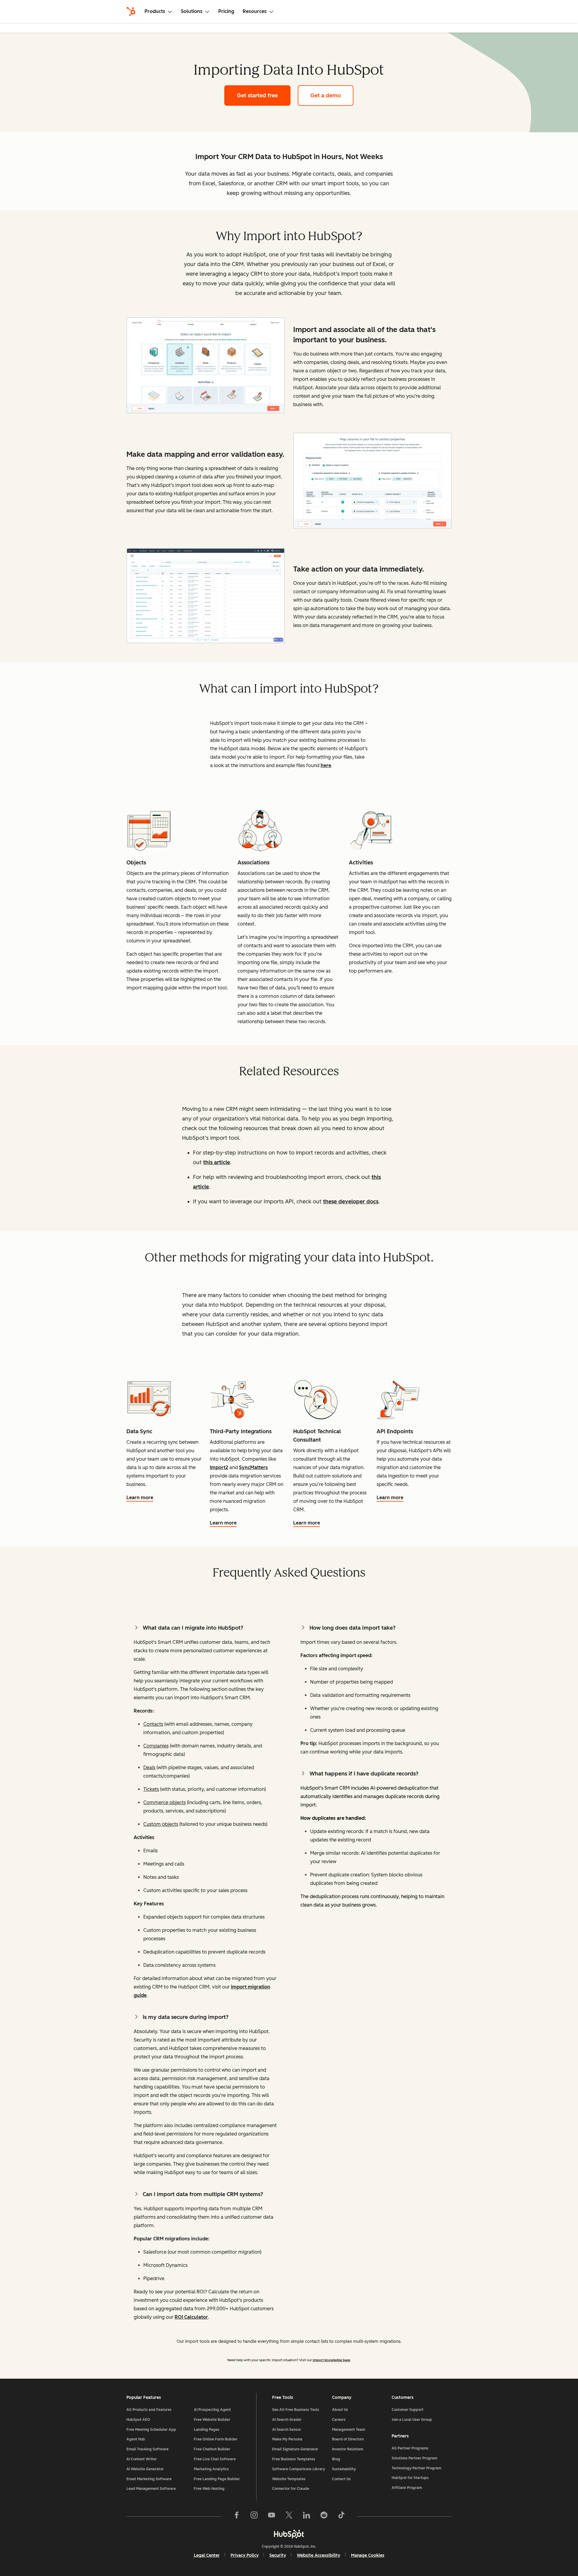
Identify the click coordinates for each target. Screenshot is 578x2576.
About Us (340, 2410)
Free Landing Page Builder (217, 2479)
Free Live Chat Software (215, 2459)
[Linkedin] (306, 2516)
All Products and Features (149, 2410)
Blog (336, 2459)
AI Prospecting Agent (212, 2410)
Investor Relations (348, 2449)
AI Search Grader (287, 2420)
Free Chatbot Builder (212, 2449)
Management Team (349, 2430)
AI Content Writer (142, 2459)
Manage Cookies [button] (368, 2555)
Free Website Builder (212, 2420)
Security (278, 2555)
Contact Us (341, 2479)
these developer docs (351, 1202)
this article (217, 1162)
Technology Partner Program (416, 2468)
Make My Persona (287, 2439)
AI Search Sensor (287, 2430)
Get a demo (332, 96)
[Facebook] (237, 2516)
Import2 (219, 1467)
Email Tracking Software (148, 2449)
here (326, 765)
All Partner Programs (410, 2448)
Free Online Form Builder (216, 2439)
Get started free (264, 96)
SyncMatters (253, 1467)
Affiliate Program (407, 2488)
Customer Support (408, 2410)
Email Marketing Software (149, 2479)
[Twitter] (289, 2516)
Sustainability (344, 2469)
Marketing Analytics (211, 2469)
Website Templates (289, 2479)
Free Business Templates (294, 2459)
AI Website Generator (145, 2469)
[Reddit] (324, 2516)
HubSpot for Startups (410, 2478)
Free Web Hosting (209, 2489)
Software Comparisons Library (299, 2469)
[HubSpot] (131, 11)
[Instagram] (254, 2516)
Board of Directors (348, 2439)
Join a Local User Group (412, 2420)
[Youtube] (272, 2516)
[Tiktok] (341, 2516)
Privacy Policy (245, 2555)
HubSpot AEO (138, 2420)
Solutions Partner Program (415, 2458)
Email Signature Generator (295, 2449)
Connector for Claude (291, 2489)
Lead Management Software (151, 2489)
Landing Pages (207, 2430)
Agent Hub (136, 2439)
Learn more (141, 1498)
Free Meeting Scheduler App (151, 2430)
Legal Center (207, 2555)
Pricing (226, 11)
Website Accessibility (319, 2555)
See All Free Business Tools (296, 2410)
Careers (339, 2420)
